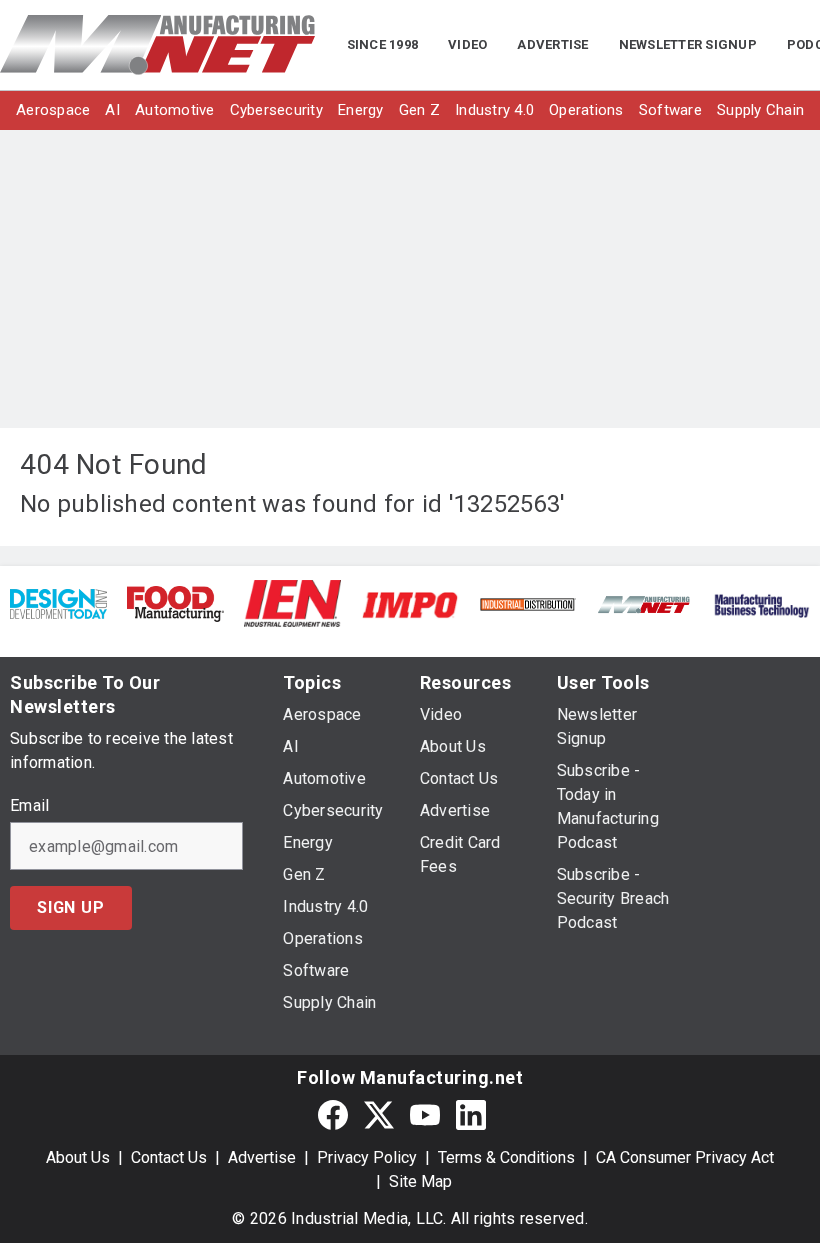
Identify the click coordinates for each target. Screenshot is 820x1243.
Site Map (420, 1181)
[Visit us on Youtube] (425, 1114)
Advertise (262, 1157)
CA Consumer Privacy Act (685, 1157)
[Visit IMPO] (409, 603)
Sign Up (71, 907)
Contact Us (169, 1157)
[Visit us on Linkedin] (471, 1114)
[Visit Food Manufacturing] (175, 602)
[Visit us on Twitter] (379, 1114)
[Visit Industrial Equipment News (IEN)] (292, 602)
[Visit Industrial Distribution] (527, 603)
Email (29, 806)
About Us (78, 1157)
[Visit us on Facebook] (333, 1114)
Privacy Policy (367, 1157)
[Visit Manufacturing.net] (644, 603)
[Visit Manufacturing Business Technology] (761, 603)
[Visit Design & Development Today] (58, 602)
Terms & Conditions (506, 1157)
